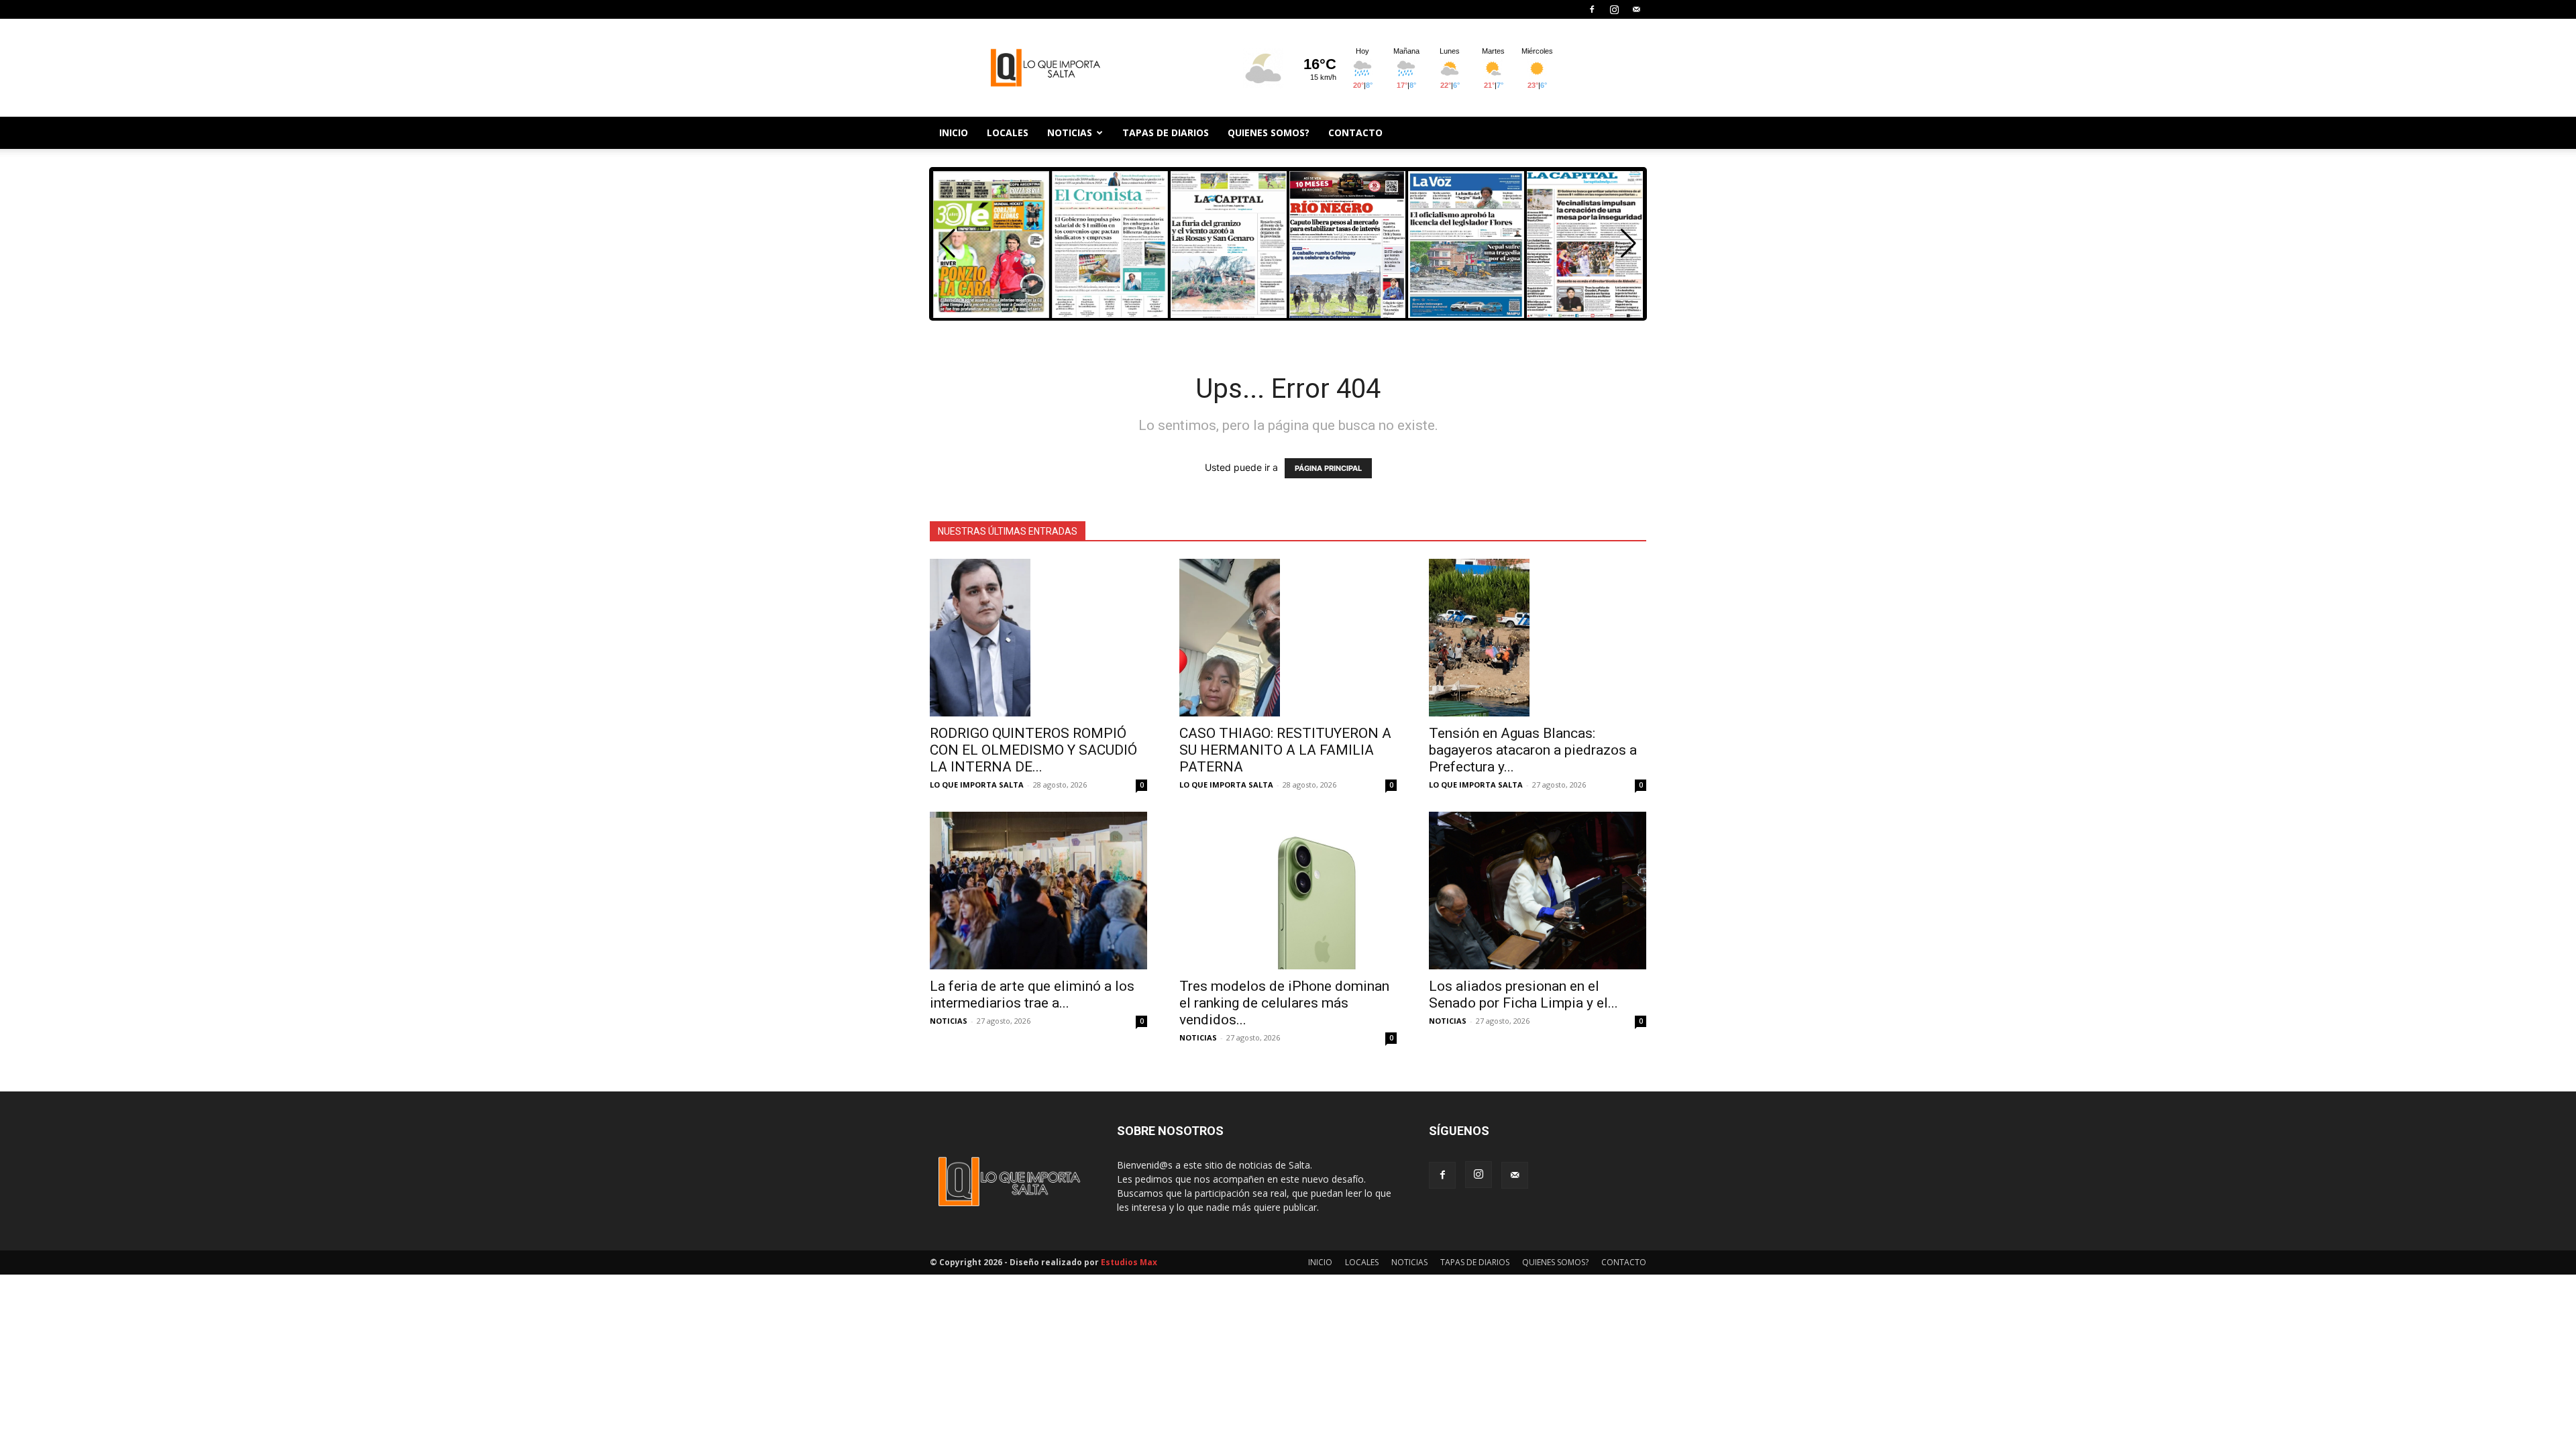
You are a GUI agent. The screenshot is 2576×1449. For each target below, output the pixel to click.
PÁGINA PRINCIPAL (1328, 468)
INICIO (954, 132)
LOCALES (1008, 132)
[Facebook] (1592, 9)
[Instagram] (1614, 9)
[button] (1628, 244)
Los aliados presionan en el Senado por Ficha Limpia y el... (1523, 995)
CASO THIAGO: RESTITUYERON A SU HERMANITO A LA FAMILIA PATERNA (1285, 750)
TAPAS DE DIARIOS (1166, 132)
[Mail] (1636, 9)
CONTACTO (1355, 132)
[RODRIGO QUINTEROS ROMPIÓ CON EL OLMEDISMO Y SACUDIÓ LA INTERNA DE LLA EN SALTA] (1038, 638)
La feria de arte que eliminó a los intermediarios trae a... (1032, 995)
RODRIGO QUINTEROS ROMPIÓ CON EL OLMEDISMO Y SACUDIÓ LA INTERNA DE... (1033, 750)
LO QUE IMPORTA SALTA (977, 785)
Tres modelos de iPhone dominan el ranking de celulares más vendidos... (1284, 1003)
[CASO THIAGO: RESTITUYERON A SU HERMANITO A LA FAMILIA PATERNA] (1288, 638)
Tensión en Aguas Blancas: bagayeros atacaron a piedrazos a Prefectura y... (1533, 750)
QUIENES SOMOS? (1269, 132)
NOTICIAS (1070, 132)
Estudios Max (1129, 1262)
